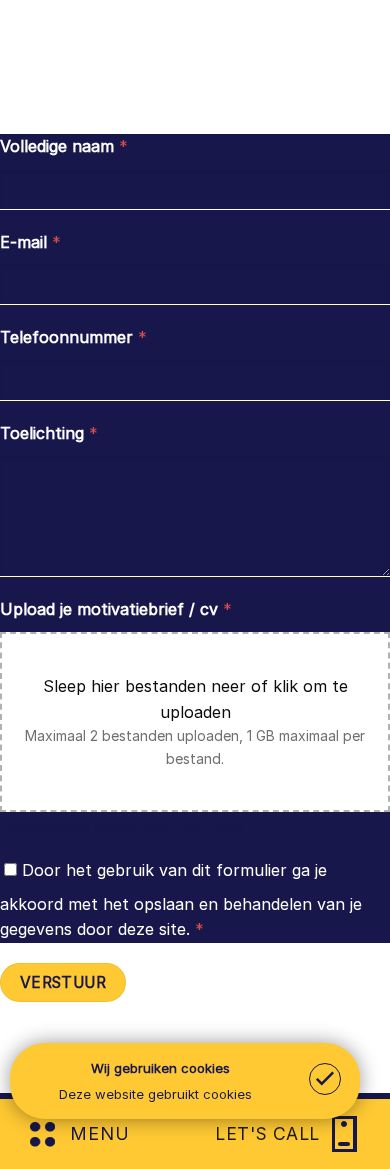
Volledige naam (64, 146)
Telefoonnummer (73, 337)
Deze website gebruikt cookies (155, 1094)
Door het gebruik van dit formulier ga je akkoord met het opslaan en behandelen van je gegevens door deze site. (181, 900)
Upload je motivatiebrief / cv (116, 609)
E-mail (30, 242)
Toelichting (49, 433)
